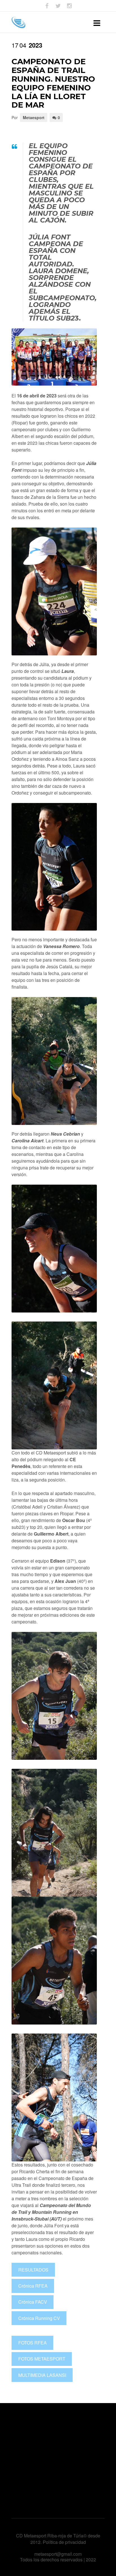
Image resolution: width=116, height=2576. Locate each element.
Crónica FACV (33, 2302)
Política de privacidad (64, 2542)
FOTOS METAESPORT (42, 2359)
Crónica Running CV (39, 2318)
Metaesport (34, 117)
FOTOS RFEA (33, 2343)
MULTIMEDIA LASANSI (42, 2375)
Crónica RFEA (33, 2286)
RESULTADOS (33, 2270)
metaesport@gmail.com (58, 2554)
